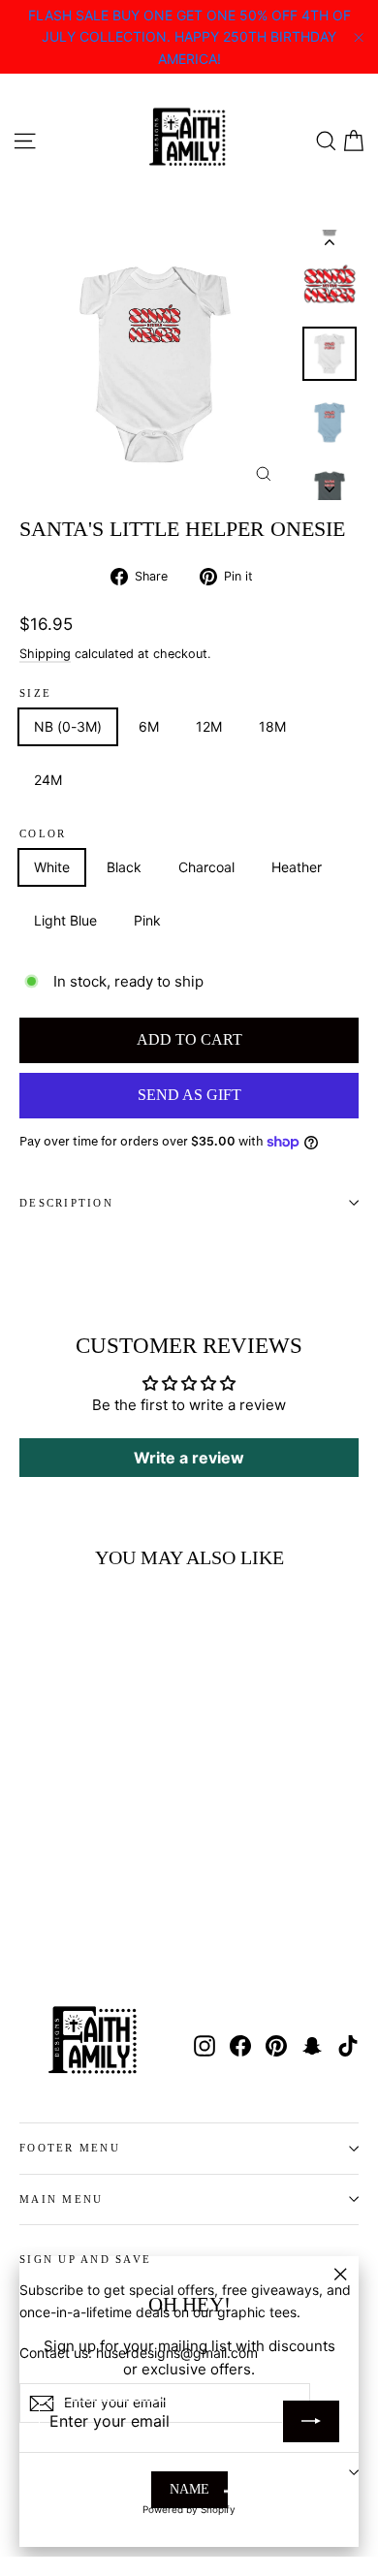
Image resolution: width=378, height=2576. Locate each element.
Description (66, 1203)
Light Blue (65, 920)
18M (272, 726)
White (52, 867)
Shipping (45, 654)
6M (149, 726)
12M (209, 726)
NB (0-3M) (68, 726)
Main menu (61, 2199)
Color (43, 834)
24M (48, 780)
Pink (147, 920)
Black (124, 867)
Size (35, 693)
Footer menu (70, 2148)
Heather (297, 867)
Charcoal (206, 867)
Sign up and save (85, 2259)
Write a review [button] (189, 1458)
